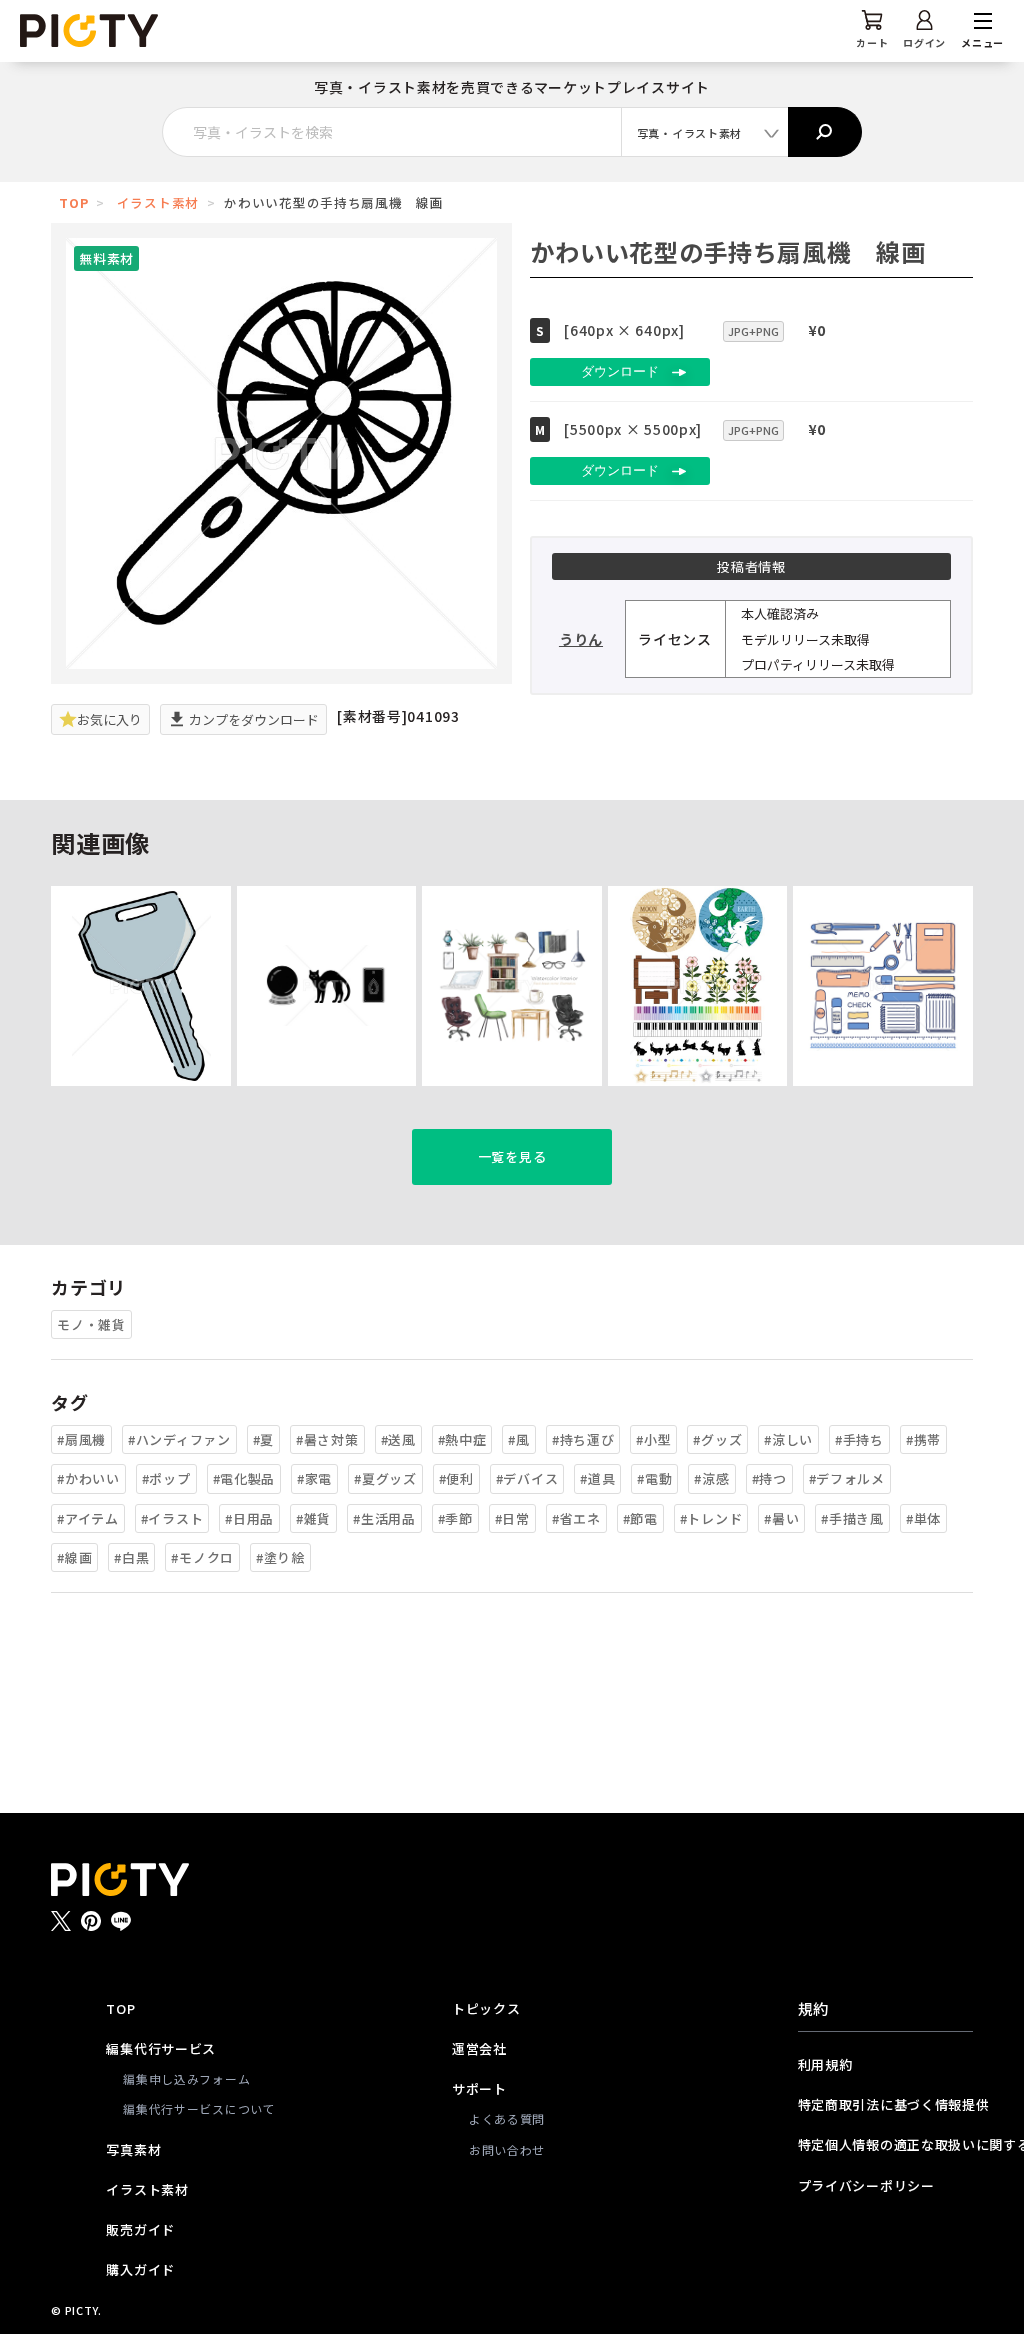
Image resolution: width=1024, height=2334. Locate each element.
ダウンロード (620, 371)
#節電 (640, 1518)
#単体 (923, 1518)
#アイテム (88, 1518)
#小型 (653, 1439)
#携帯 (923, 1439)
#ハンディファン (179, 1439)
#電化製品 (244, 1478)
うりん (581, 639)
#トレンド (711, 1518)
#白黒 (131, 1557)
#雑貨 (313, 1518)
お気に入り (109, 719)
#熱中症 (462, 1439)
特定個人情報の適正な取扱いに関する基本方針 (885, 2144)
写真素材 (133, 2149)
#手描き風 (852, 1518)
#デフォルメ (847, 1478)
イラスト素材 (158, 202)
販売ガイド (140, 2229)
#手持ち (859, 1439)
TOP (73, 202)
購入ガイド (140, 2269)
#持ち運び (583, 1439)
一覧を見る (512, 1156)
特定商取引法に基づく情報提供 (885, 2104)
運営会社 (479, 2048)
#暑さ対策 (327, 1439)
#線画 (74, 1557)
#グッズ (717, 1439)
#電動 (654, 1478)
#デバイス (527, 1478)
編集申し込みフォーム (186, 2078)
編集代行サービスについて (199, 2108)
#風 (518, 1439)
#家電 (314, 1478)
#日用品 (249, 1518)
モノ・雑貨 (91, 1324)
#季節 (455, 1518)
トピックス (486, 2008)
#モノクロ (202, 1557)
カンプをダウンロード (252, 719)
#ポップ (166, 1478)
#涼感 (711, 1478)
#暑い (781, 1518)
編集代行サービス (161, 2048)
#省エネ (576, 1518)
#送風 (398, 1439)
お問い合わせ (507, 2149)
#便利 (456, 1478)
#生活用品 (384, 1518)
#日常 (512, 1518)
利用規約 (825, 2064)
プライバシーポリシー (866, 2185)
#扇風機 (81, 1439)
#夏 (263, 1439)
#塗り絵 (280, 1557)
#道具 (597, 1478)
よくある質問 (507, 2118)
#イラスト (172, 1518)
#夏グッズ (385, 1478)
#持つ (769, 1478)
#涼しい (788, 1439)
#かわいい (88, 1478)
